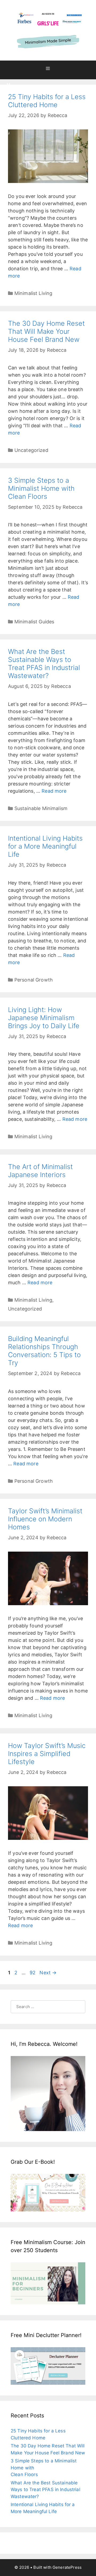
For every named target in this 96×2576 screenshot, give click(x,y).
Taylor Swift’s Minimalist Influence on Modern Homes (45, 1519)
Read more (54, 791)
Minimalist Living (33, 293)
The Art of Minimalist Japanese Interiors (40, 1171)
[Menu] (48, 70)
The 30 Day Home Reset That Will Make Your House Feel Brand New (46, 331)
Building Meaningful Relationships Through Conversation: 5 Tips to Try (44, 1351)
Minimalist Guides (34, 622)
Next (48, 1973)
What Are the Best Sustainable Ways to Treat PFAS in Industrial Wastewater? (44, 664)
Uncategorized (31, 450)
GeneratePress (67, 2567)
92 (32, 1973)
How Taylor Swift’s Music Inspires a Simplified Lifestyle (47, 1754)
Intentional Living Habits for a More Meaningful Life (45, 846)
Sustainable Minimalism (41, 808)
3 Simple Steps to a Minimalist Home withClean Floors (41, 488)
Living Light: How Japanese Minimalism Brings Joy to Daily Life (44, 1018)
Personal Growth (34, 980)
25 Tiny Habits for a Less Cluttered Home (47, 101)
